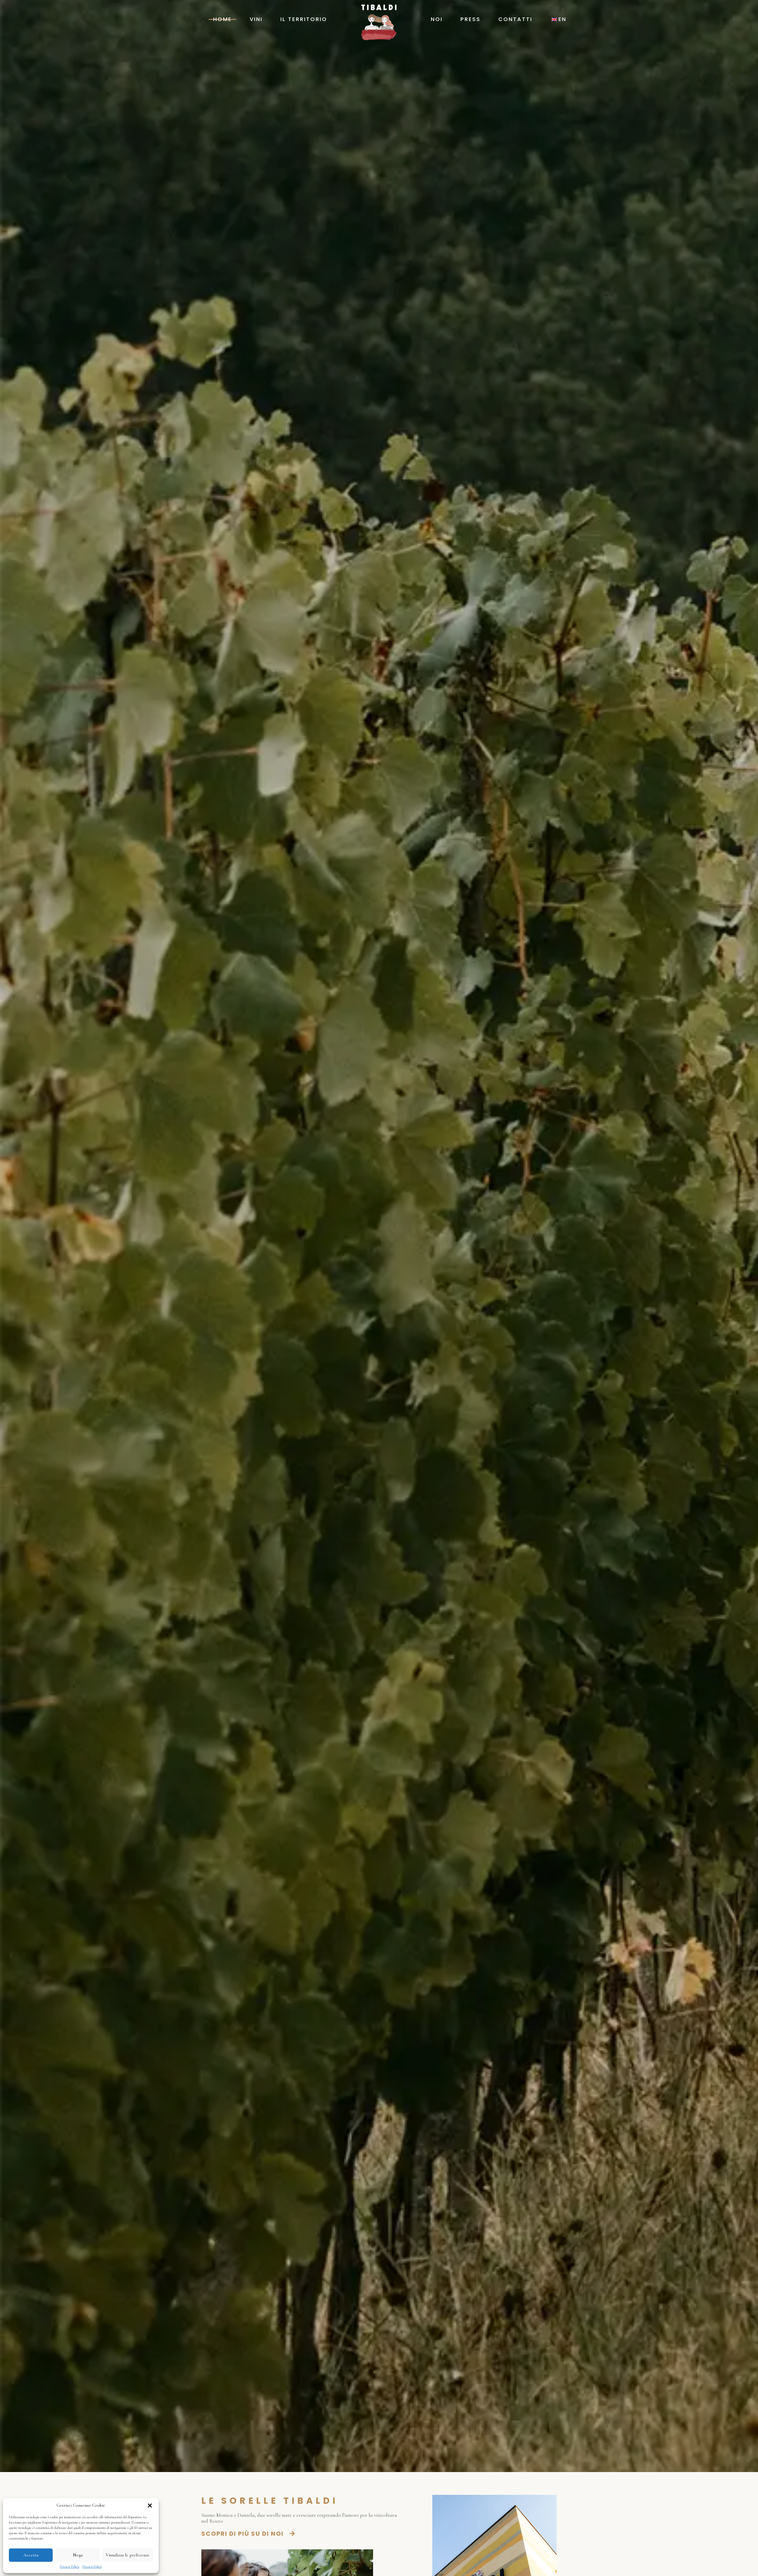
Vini (256, 19)
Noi (437, 19)
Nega (78, 2555)
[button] (150, 2506)
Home (223, 19)
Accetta (31, 2555)
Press (470, 19)
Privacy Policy (70, 2567)
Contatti (515, 19)
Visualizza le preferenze (128, 2555)
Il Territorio (304, 19)
